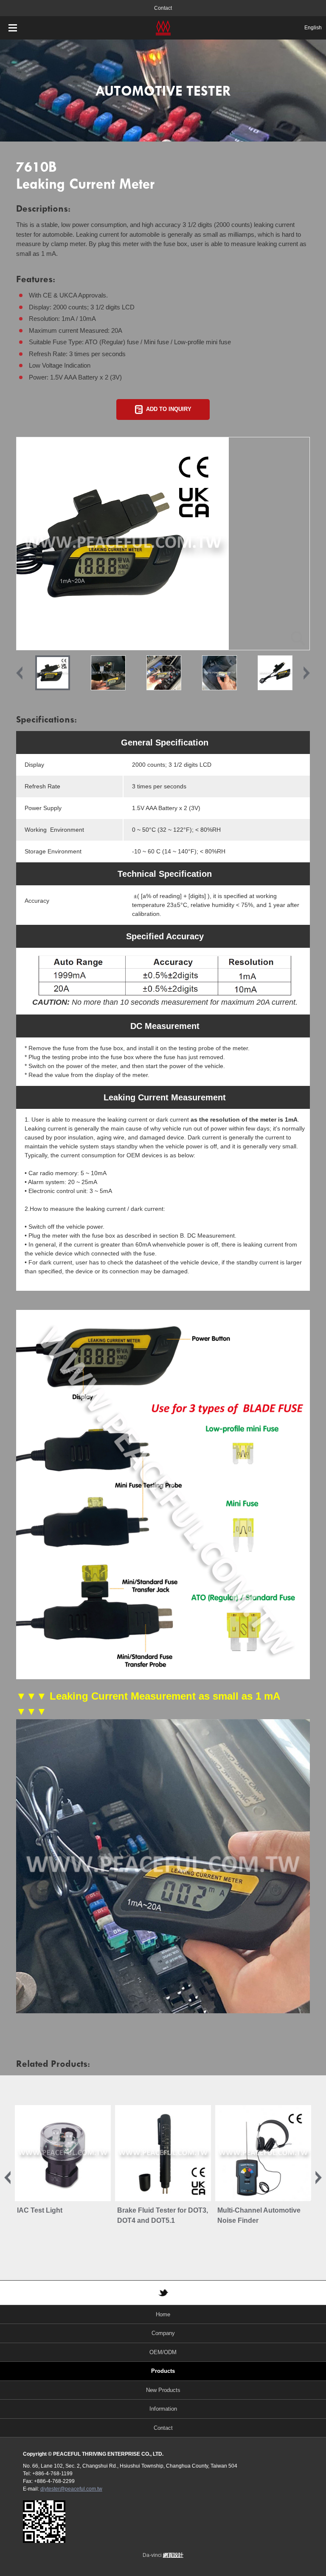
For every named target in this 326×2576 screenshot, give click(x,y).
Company (163, 2333)
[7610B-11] (275, 673)
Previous (19, 673)
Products (163, 2371)
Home (163, 2314)
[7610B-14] (164, 673)
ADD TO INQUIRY (169, 409)
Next (307, 673)
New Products (163, 2390)
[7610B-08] (108, 673)
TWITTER (163, 2293)
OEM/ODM (163, 2352)
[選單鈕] (13, 28)
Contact (163, 8)
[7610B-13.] (219, 673)
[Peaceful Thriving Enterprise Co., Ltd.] (163, 28)
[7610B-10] (163, 544)
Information (163, 2409)
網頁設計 (173, 2555)
